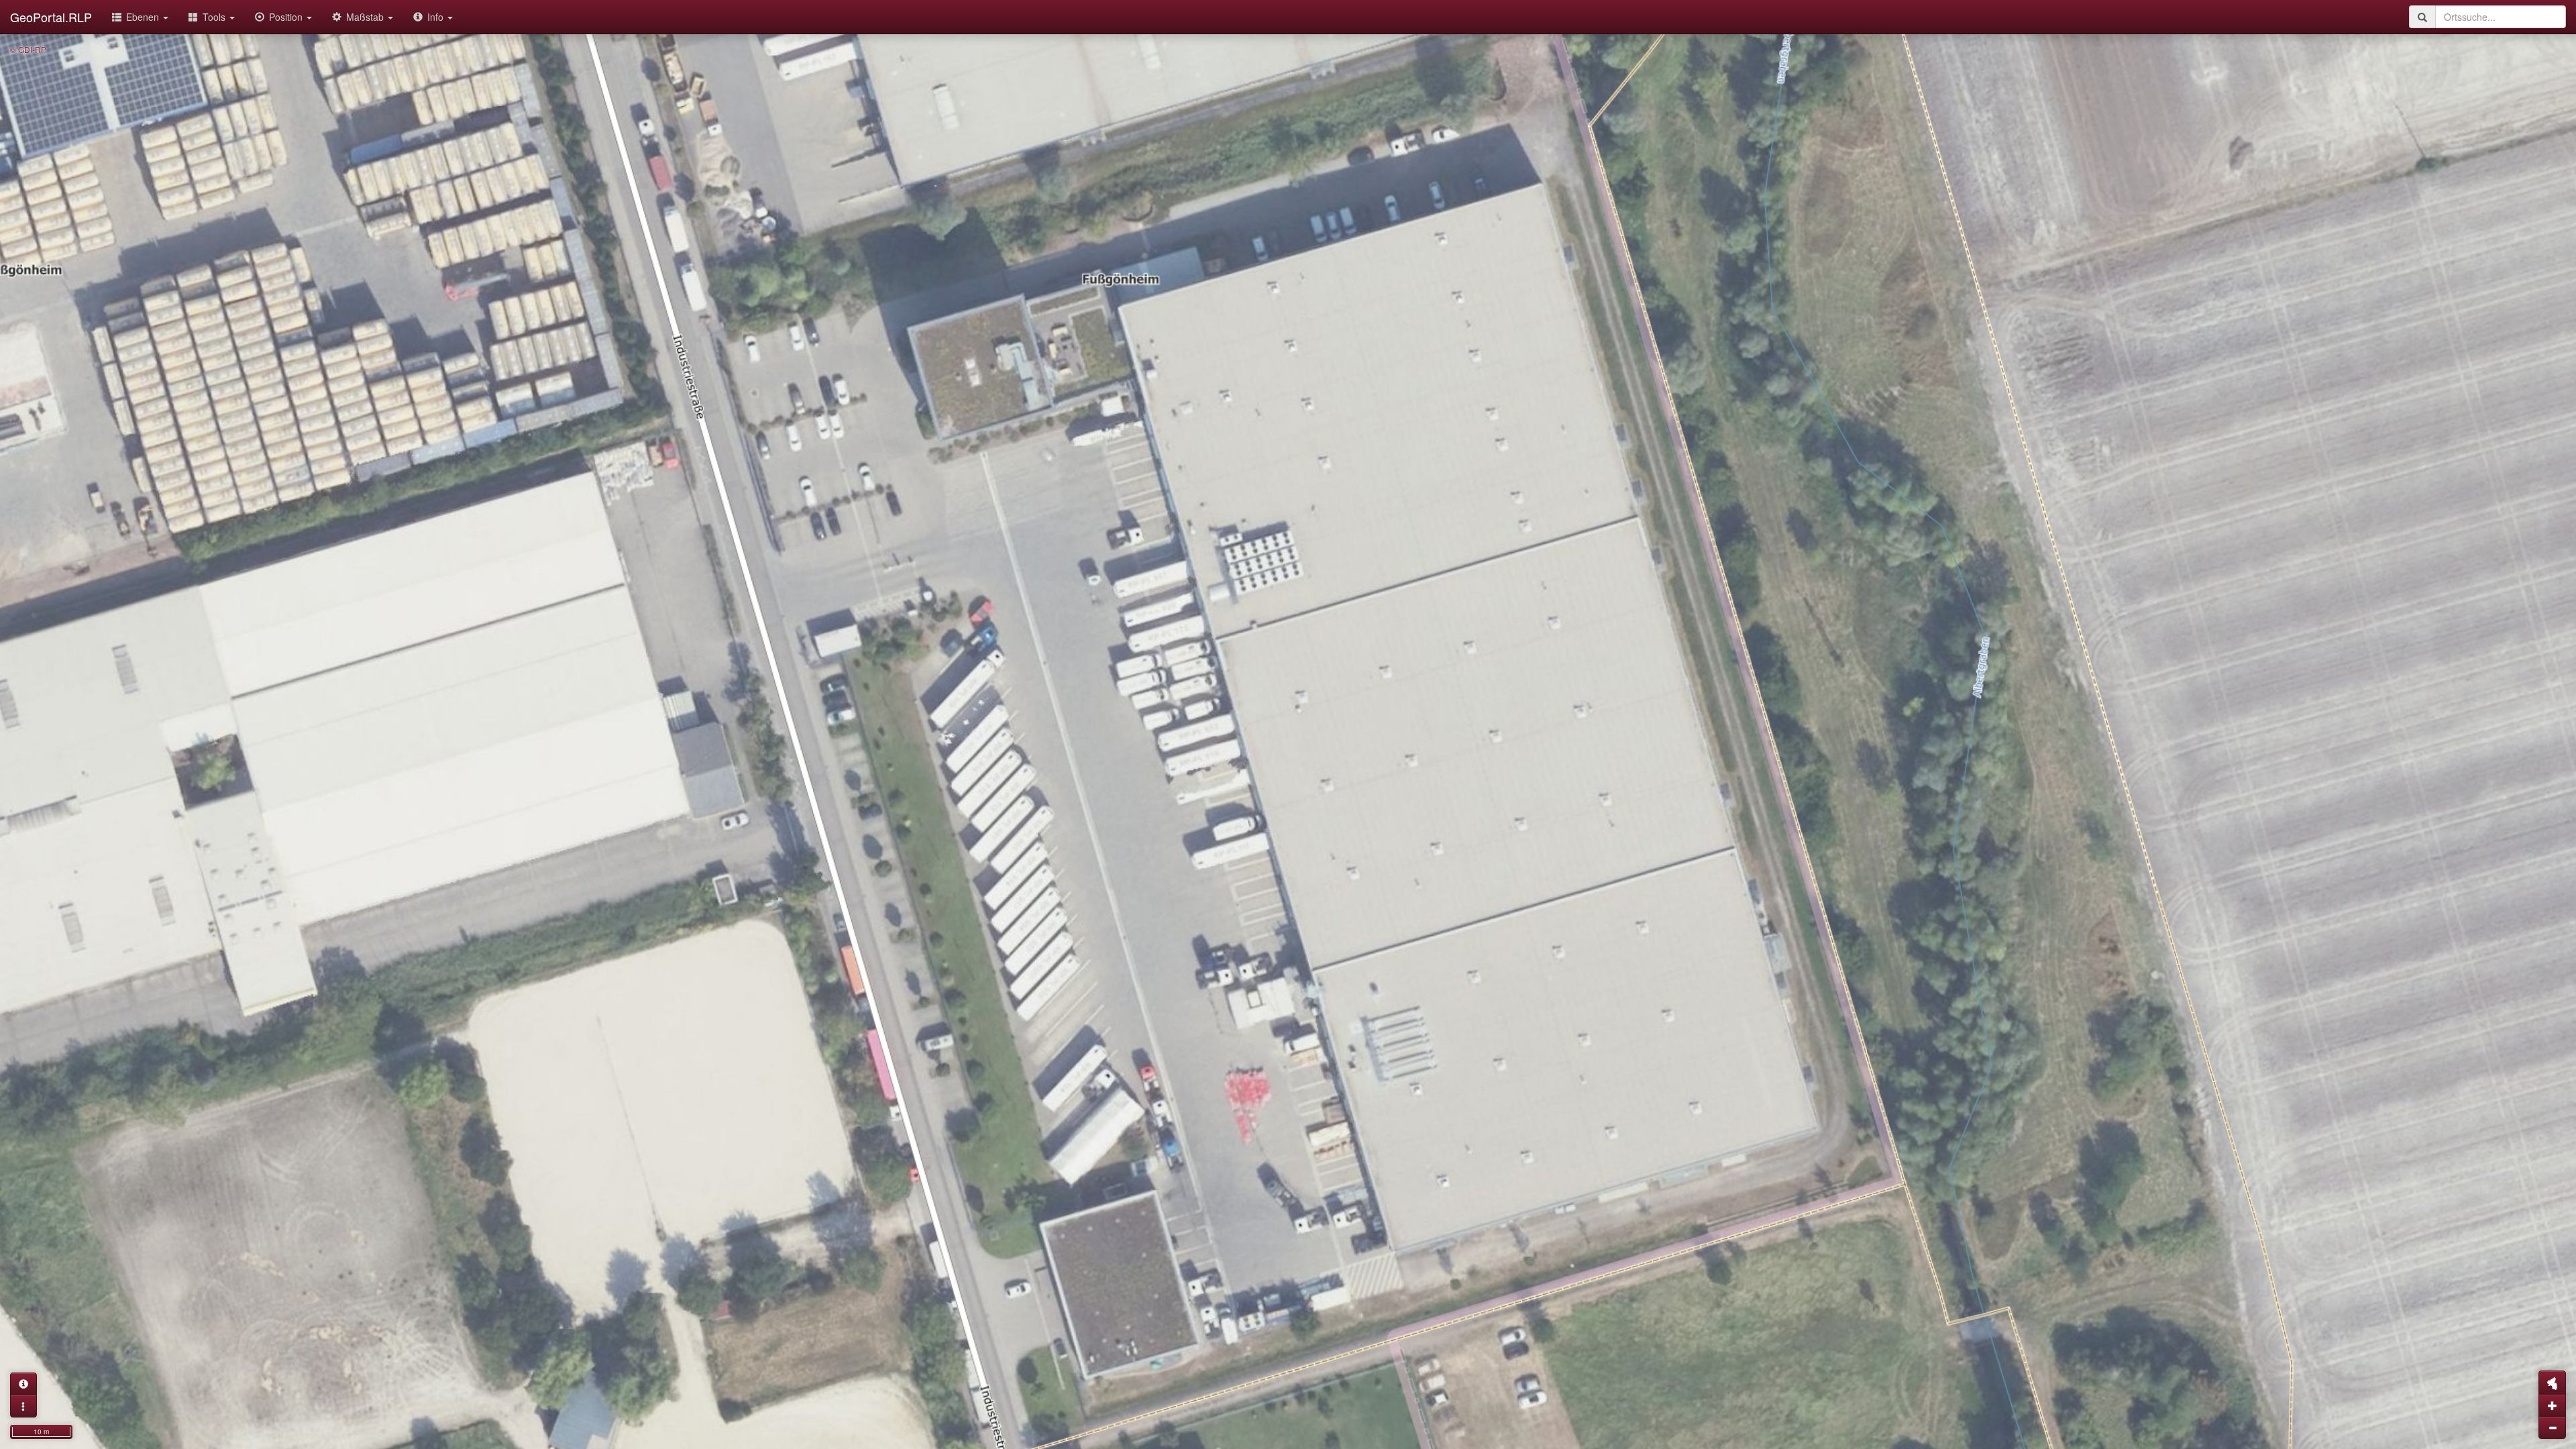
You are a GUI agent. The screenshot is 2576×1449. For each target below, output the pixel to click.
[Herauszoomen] (2552, 1428)
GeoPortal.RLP (51, 17)
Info (437, 17)
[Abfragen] (23, 1384)
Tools (215, 17)
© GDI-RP (28, 49)
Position (287, 17)
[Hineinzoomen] (2552, 1405)
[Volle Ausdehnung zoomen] (2552, 1383)
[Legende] (23, 1406)
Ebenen (144, 17)
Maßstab (366, 17)
